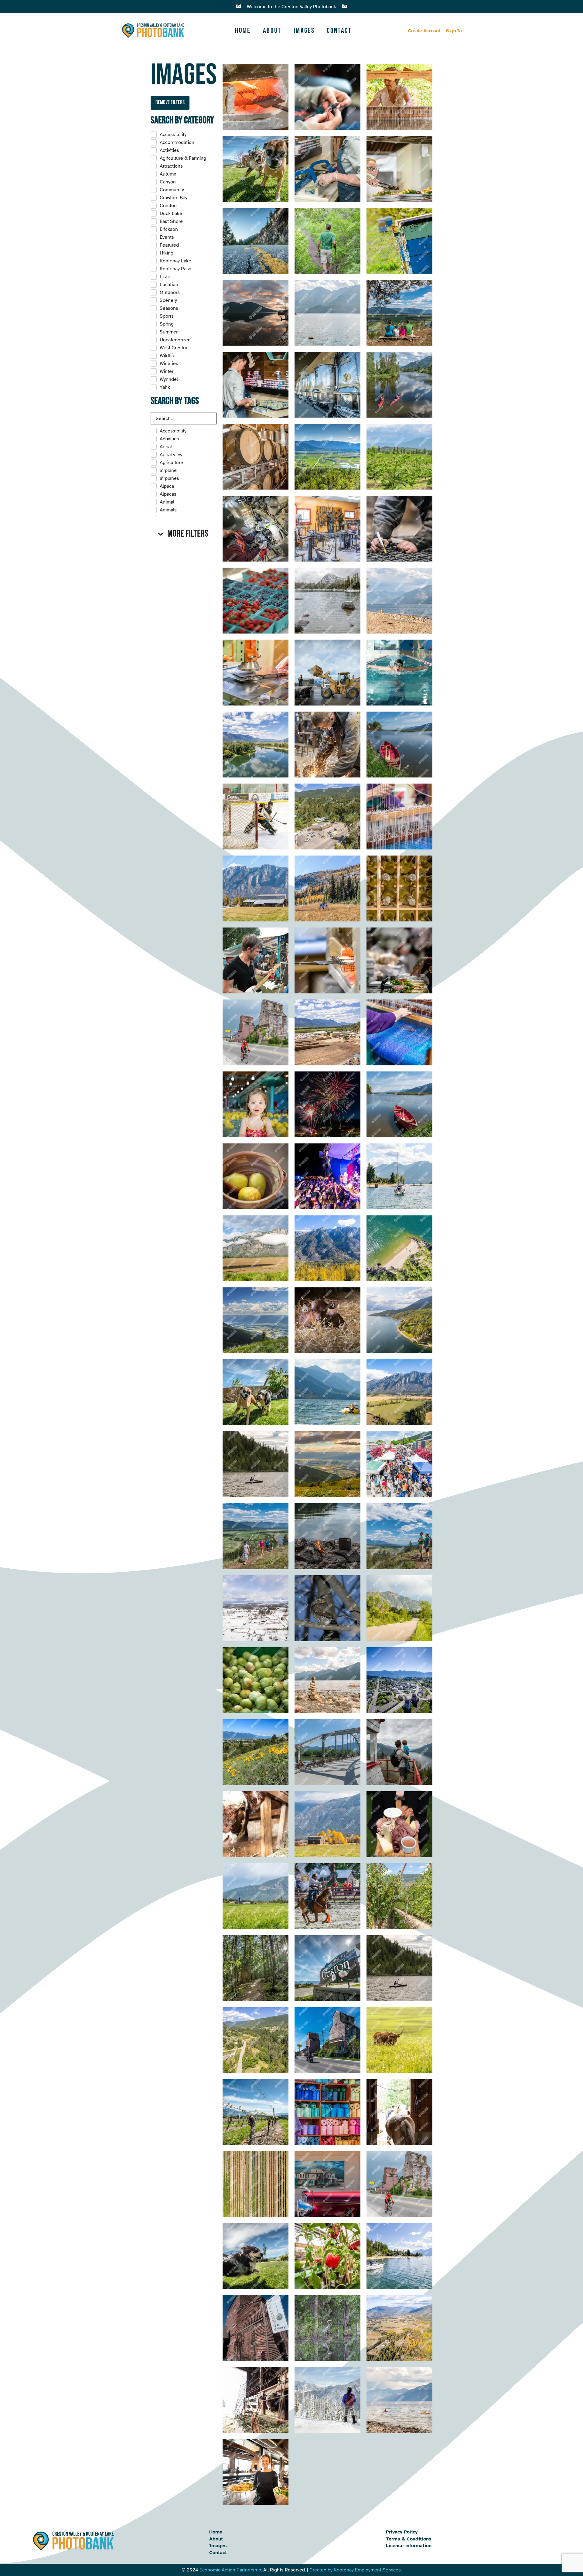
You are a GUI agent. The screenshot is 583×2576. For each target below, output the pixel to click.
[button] (184, 534)
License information (409, 2546)
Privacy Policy (402, 2532)
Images (304, 31)
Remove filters (170, 102)
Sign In (454, 31)
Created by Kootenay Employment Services (355, 2570)
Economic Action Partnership (230, 2570)
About (272, 31)
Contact (339, 31)
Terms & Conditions (409, 2539)
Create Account (424, 31)
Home (243, 31)
